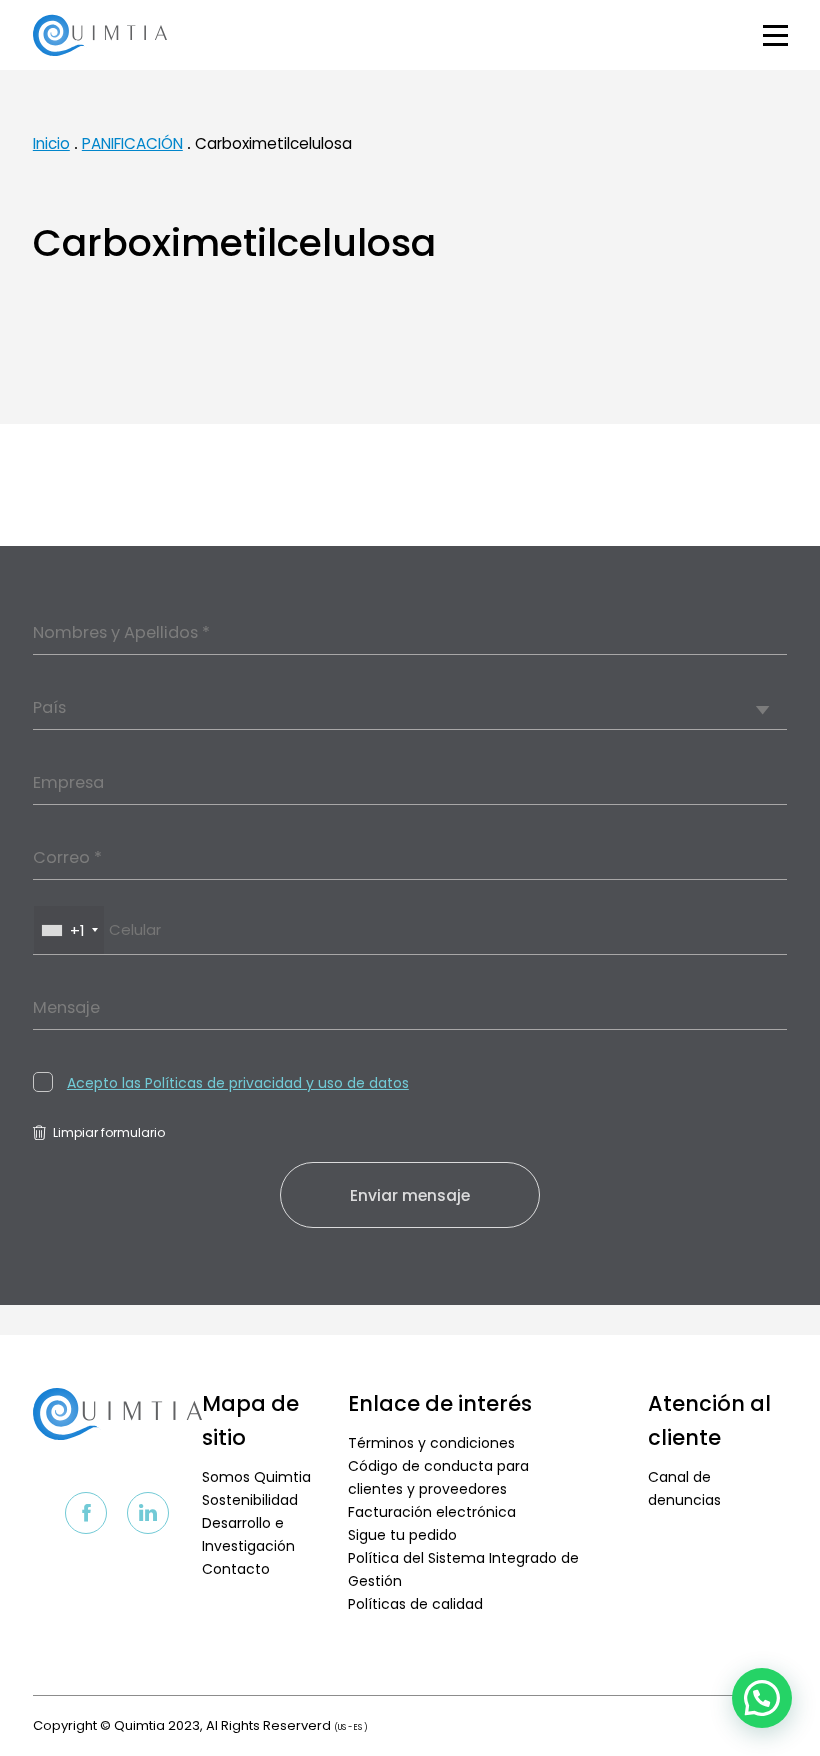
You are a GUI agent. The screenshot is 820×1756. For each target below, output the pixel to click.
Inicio (51, 143)
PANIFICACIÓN (132, 143)
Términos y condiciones (431, 1443)
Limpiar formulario (109, 1132)
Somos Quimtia (256, 1477)
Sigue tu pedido (402, 1535)
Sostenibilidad (250, 1500)
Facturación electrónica (432, 1512)
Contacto (236, 1569)
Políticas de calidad (415, 1604)
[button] (762, 1698)
